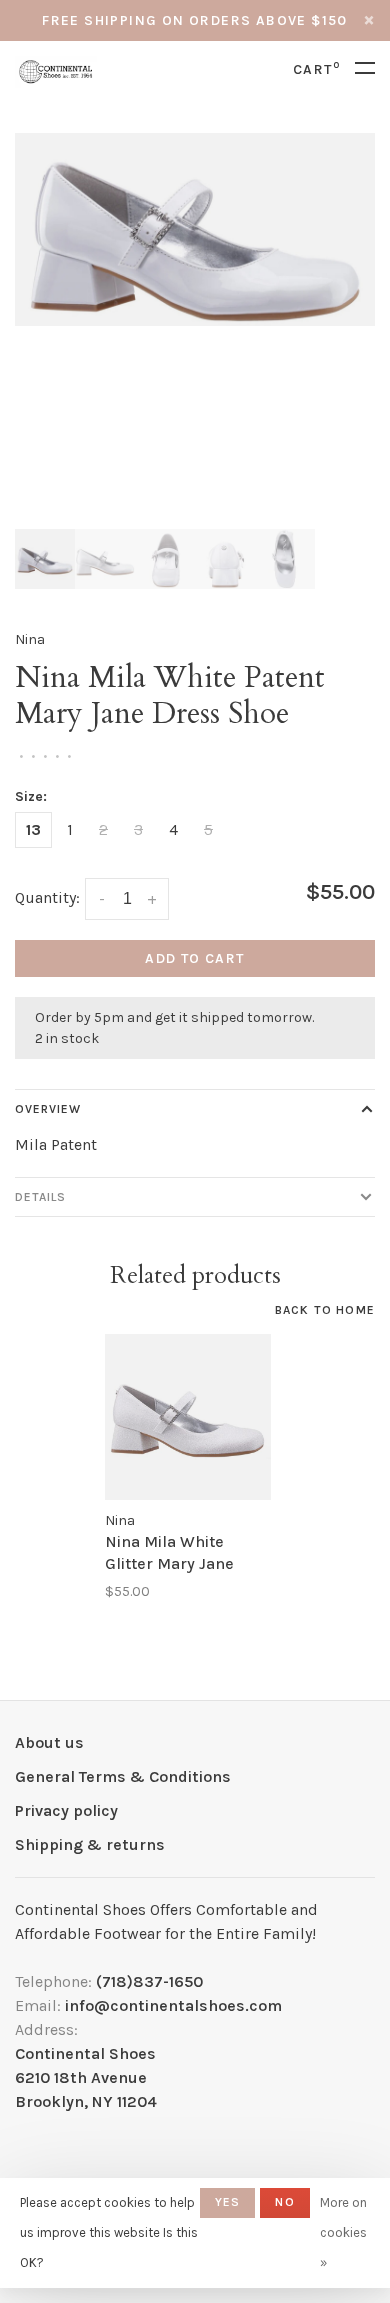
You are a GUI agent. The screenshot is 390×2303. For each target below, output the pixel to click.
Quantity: (47, 897)
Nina (30, 639)
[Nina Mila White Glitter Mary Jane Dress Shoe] (188, 1417)
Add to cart (194, 958)
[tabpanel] (195, 229)
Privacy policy (66, 1810)
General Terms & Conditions (123, 1776)
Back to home (325, 1310)
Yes (228, 2202)
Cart (316, 69)
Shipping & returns (90, 1844)
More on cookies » (343, 2232)
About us (49, 1742)
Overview (48, 1109)
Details (40, 1197)
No (284, 2202)
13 (33, 829)
